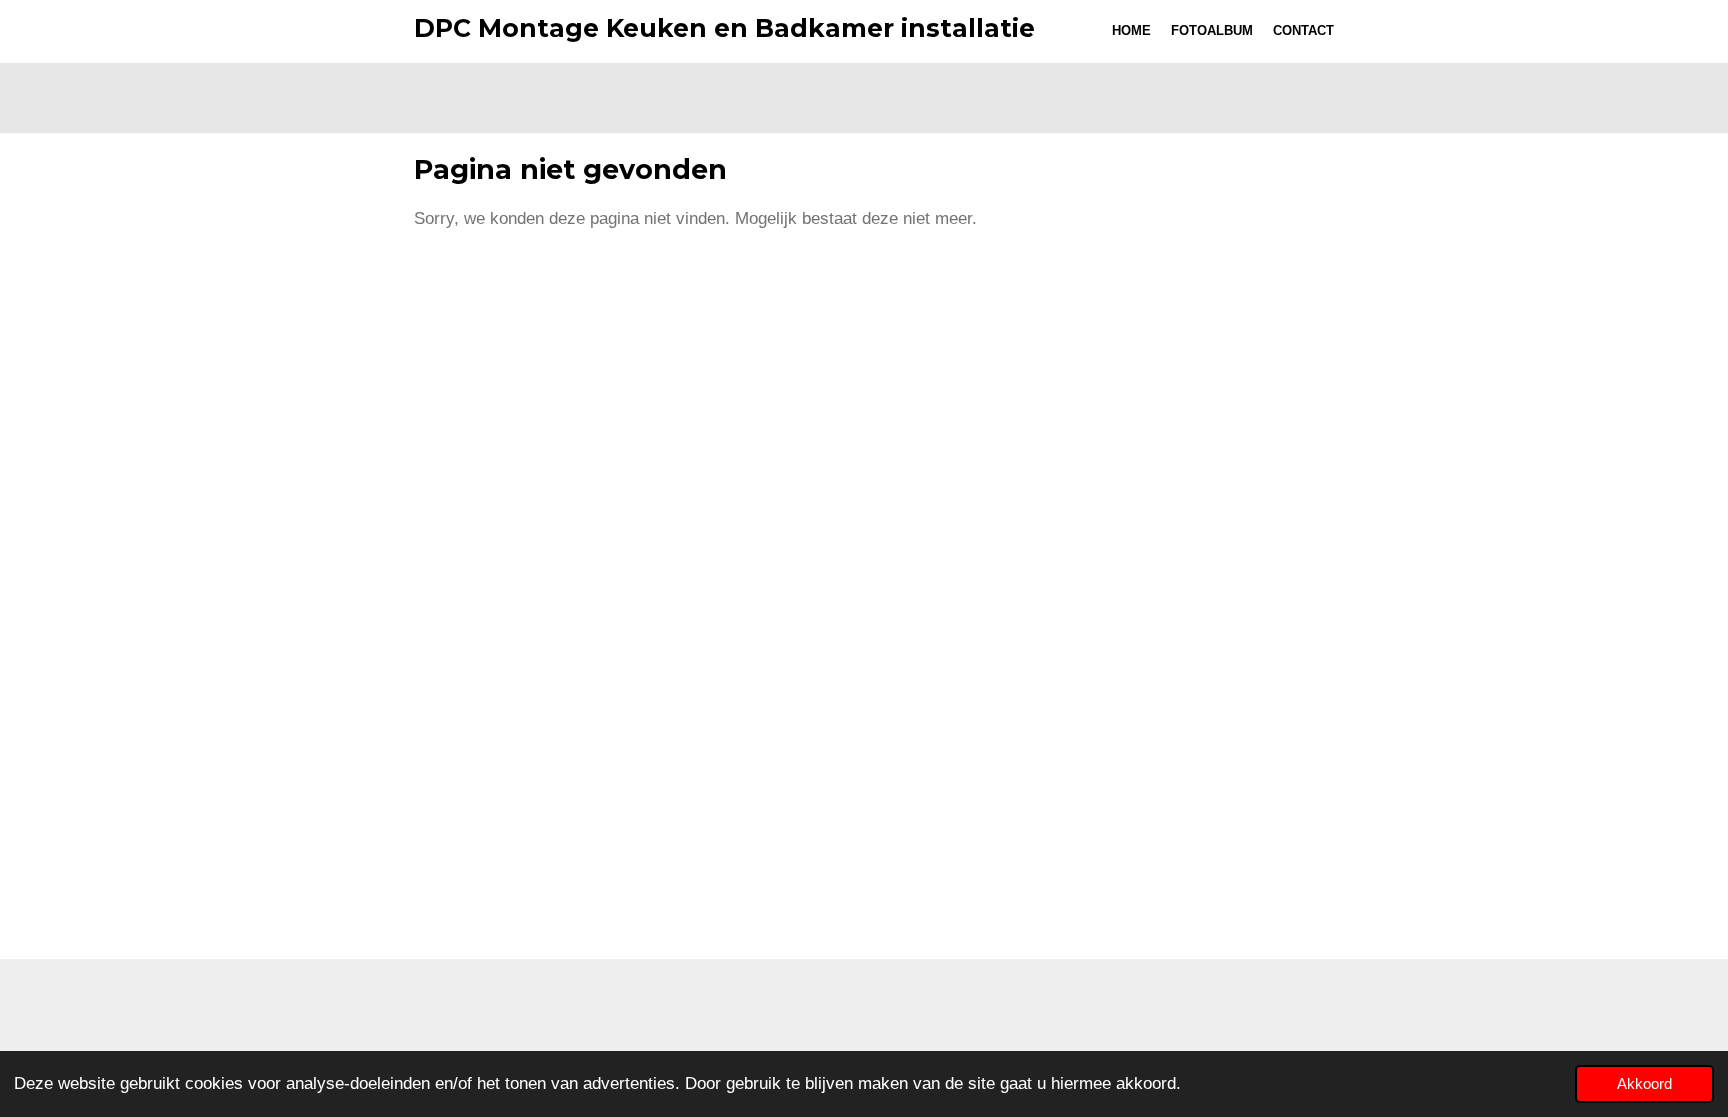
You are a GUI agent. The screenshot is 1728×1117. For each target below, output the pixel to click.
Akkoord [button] (1644, 1083)
